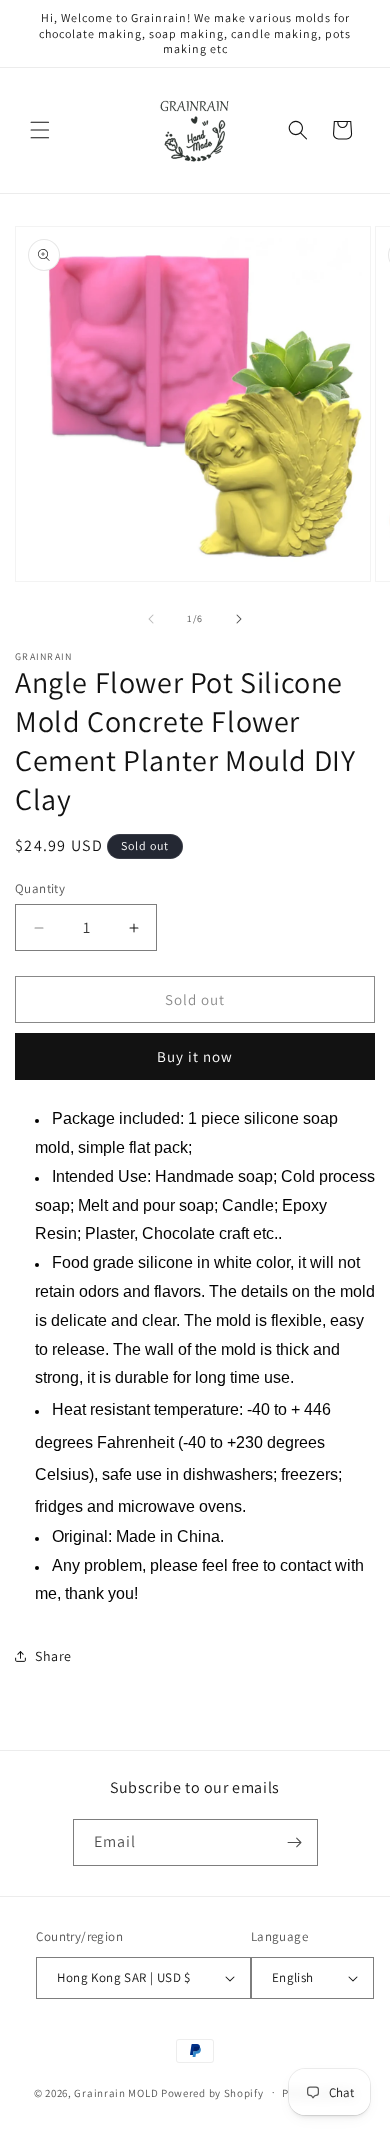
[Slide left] (151, 619)
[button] (40, 130)
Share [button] (53, 1656)
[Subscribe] (295, 1842)
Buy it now (195, 1056)
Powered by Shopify (212, 2092)
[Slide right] (239, 619)
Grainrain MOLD (116, 2092)
